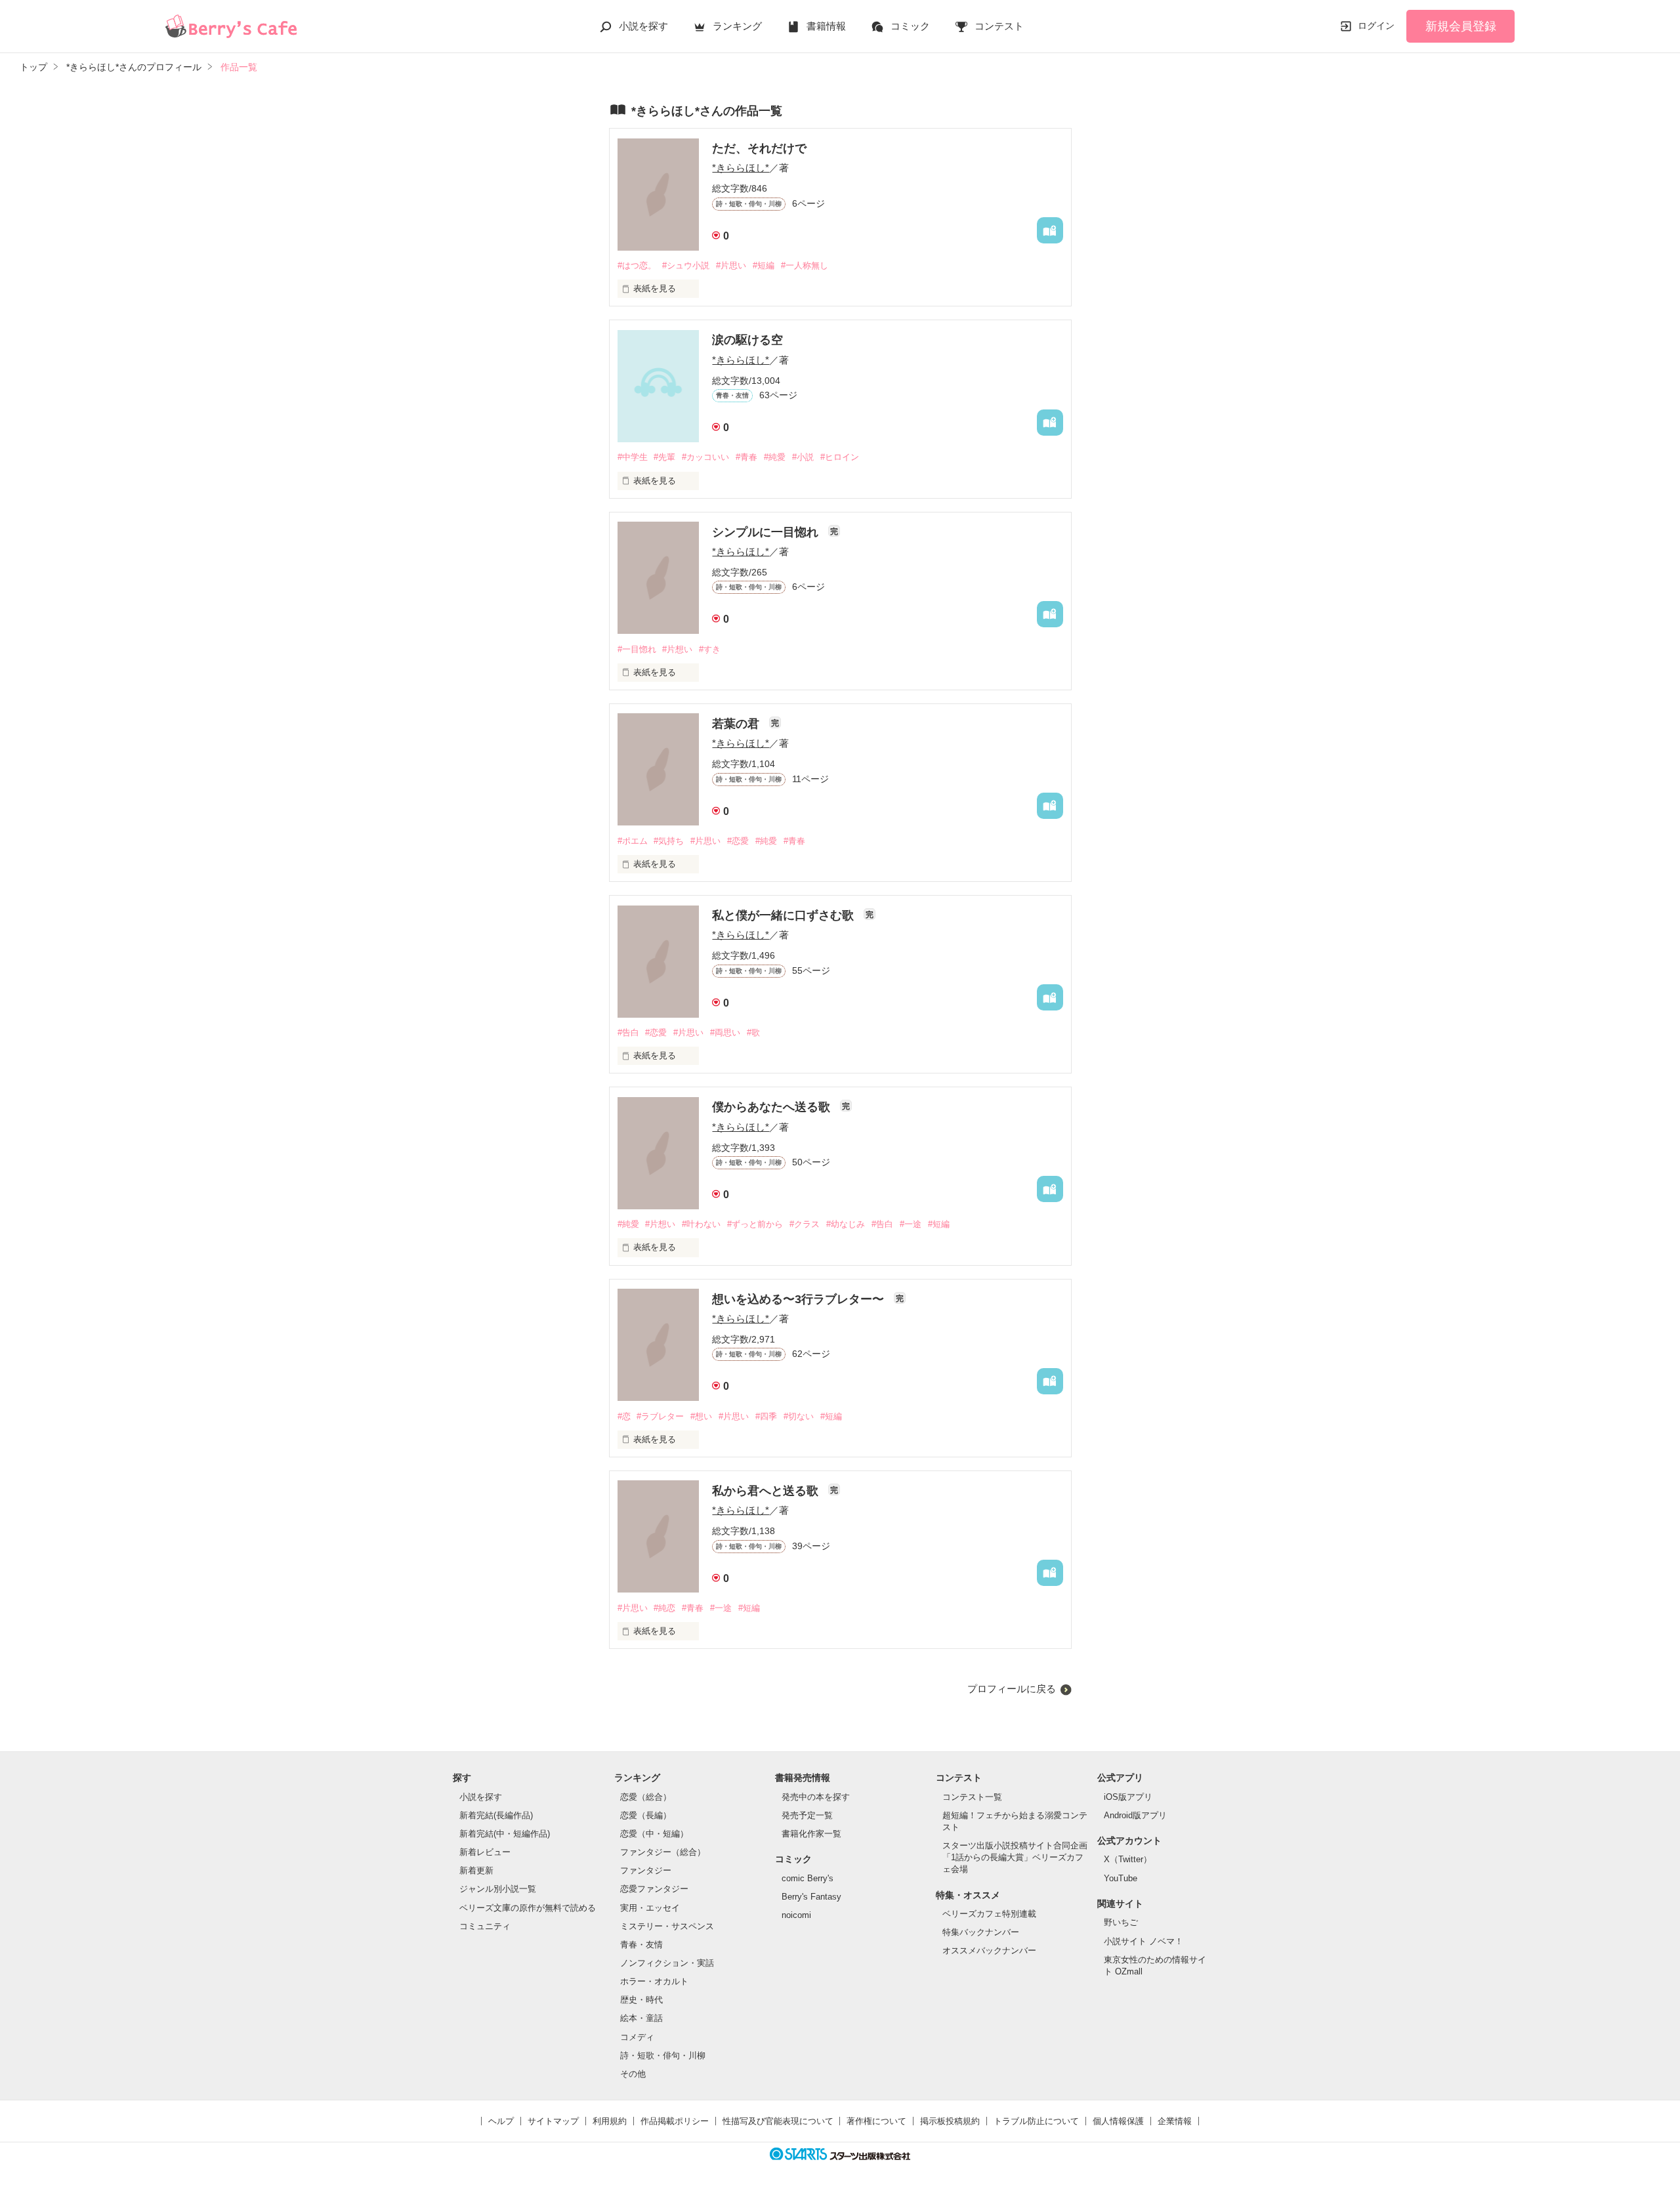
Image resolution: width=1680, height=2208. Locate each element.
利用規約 (610, 2121)
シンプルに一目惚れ (767, 532)
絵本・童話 (641, 2018)
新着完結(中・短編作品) (505, 1834)
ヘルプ (501, 2121)
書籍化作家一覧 (811, 1834)
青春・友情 (641, 1945)
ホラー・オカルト (654, 1981)
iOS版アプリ (1128, 1797)
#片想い (677, 649)
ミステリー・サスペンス (667, 1926)
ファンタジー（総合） (663, 1852)
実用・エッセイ (650, 1908)
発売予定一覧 (807, 1815)
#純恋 (664, 1608)
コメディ (637, 2037)
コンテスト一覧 (972, 1797)
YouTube (1121, 1878)
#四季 (766, 1416)
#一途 (911, 1224)
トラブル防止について (1036, 2121)
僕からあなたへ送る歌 (773, 1107)
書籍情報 (826, 26)
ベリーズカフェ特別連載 (989, 1914)
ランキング (737, 26)
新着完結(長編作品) (496, 1815)
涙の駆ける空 (747, 340)
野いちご (1121, 1922)
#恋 (624, 1416)
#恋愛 (738, 841)
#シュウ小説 (686, 265)
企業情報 (1175, 2121)
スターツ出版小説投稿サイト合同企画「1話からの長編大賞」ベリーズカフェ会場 (1015, 1857)
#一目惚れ (637, 649)
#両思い (725, 1032)
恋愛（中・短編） (654, 1834)
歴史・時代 (641, 2000)
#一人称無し (805, 265)
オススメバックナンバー (989, 1950)
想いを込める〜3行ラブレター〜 (800, 1299)
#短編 (764, 265)
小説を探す (643, 26)
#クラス (805, 1224)
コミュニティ (485, 1926)
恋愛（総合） (646, 1797)
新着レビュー (485, 1852)
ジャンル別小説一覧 (498, 1889)
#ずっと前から (755, 1224)
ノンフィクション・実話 (667, 1963)
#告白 (628, 1032)
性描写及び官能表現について (778, 2121)
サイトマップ (553, 2121)
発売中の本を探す (816, 1797)
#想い (701, 1416)
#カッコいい (705, 457)
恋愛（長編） (646, 1815)
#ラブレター (660, 1416)
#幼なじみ (846, 1224)
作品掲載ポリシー (675, 2121)
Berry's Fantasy (811, 1897)
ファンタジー (646, 1870)
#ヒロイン (840, 457)
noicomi (796, 1915)
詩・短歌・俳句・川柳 (663, 2055)
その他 (633, 2074)
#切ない (799, 1416)
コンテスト (999, 26)
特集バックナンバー (981, 1932)
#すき (710, 649)
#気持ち (669, 841)
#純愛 (775, 457)
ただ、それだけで (759, 148)
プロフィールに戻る (1012, 1689)
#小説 (803, 457)
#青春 (746, 457)
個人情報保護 (1118, 2121)
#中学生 (633, 457)
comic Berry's (808, 1878)
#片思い (731, 265)
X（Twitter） (1128, 1859)
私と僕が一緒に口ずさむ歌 (785, 915)
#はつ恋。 (637, 265)
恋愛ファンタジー (654, 1889)
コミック (910, 26)
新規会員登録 (1461, 26)
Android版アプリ (1135, 1815)
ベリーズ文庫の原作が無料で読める (528, 1908)
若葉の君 (737, 724)
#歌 (753, 1032)
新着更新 (476, 1870)
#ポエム (633, 841)
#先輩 (664, 457)
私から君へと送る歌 (767, 1491)
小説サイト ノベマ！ (1144, 1941)
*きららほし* (741, 168)
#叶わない (701, 1224)
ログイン (1376, 26)
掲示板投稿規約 (950, 2121)
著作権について (876, 2121)
